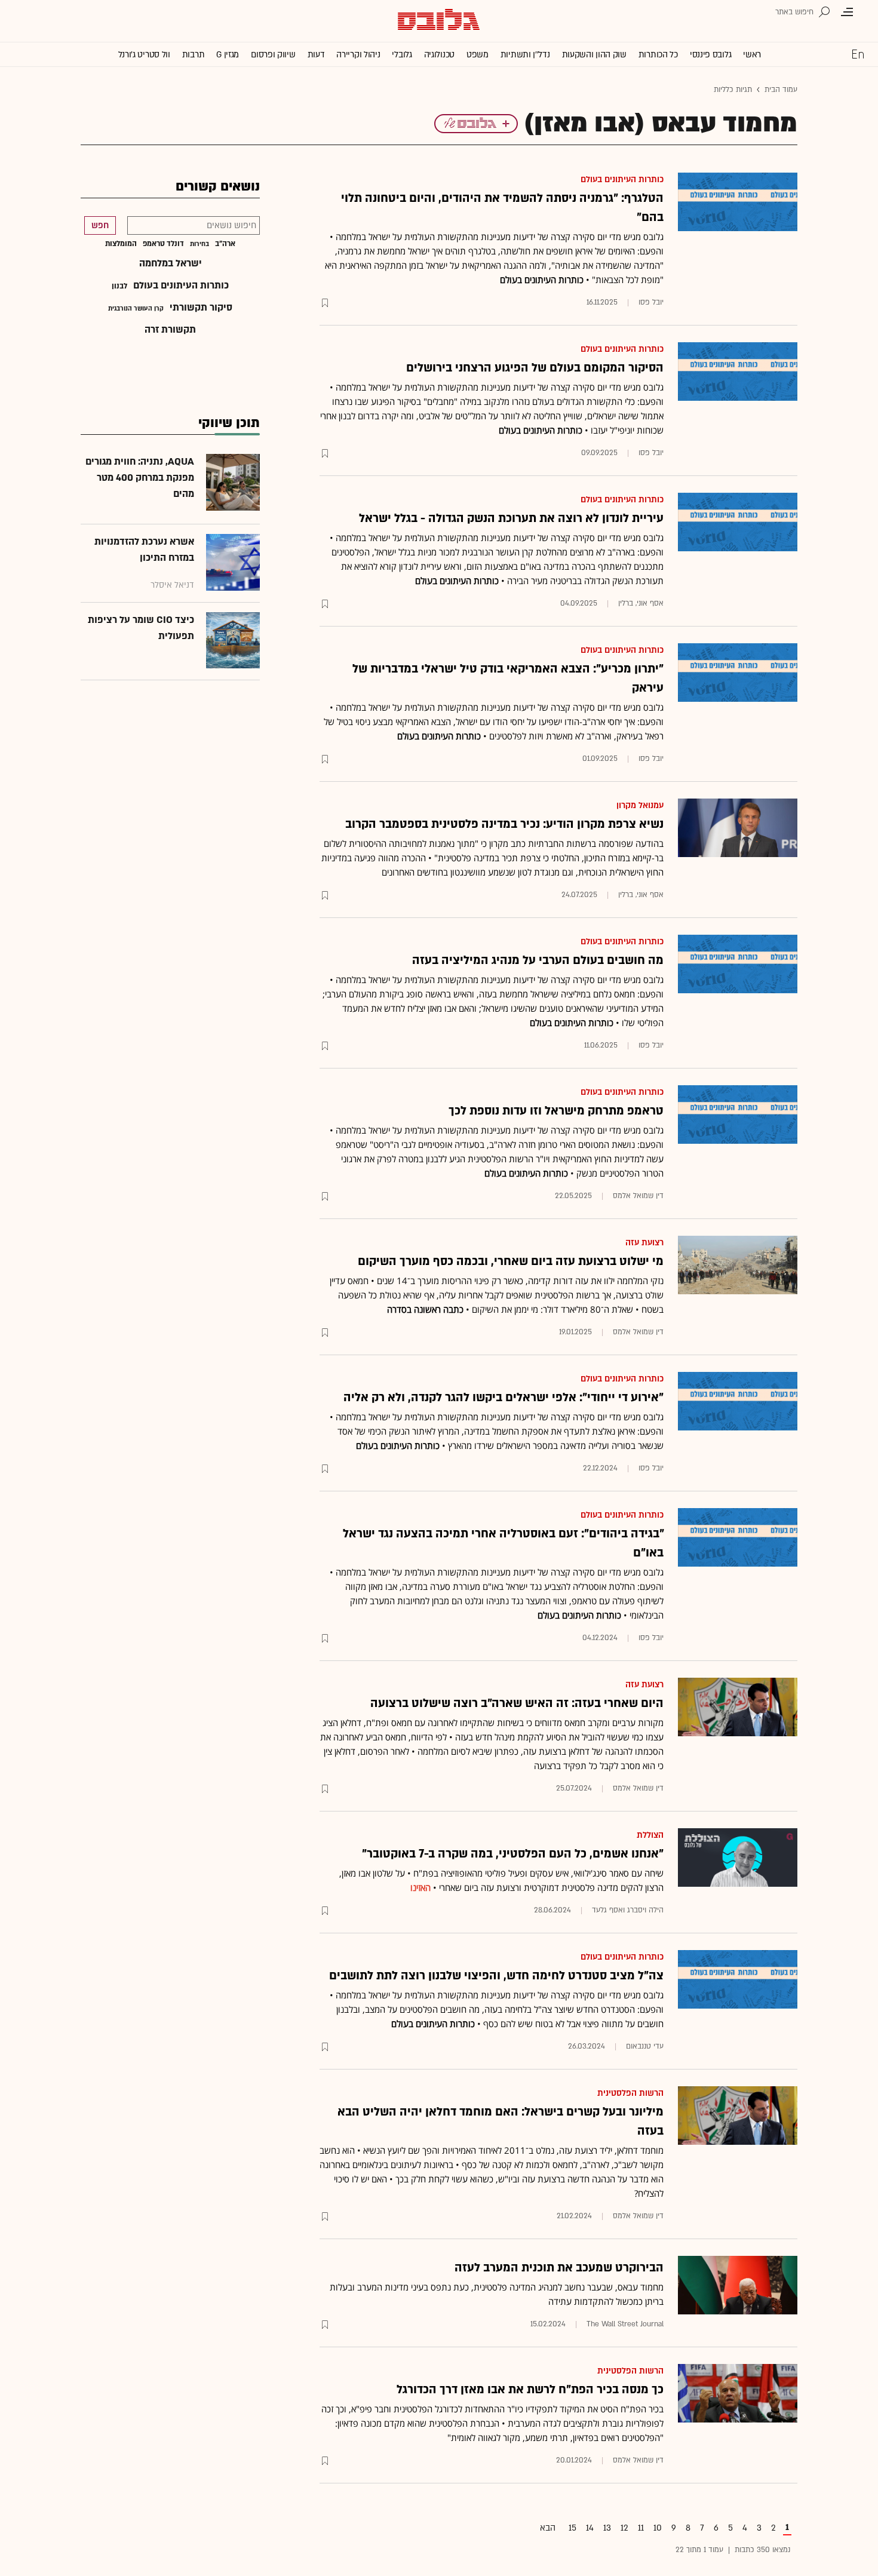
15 (572, 2528)
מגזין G (228, 55)
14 (590, 2528)
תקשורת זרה (170, 330)
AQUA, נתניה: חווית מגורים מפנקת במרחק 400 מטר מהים (140, 478)
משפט (478, 55)
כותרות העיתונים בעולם (622, 179)
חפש (100, 225)
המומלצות (121, 244)
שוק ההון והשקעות (594, 55)
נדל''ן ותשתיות (525, 55)
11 (641, 2528)
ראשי (752, 55)
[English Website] (858, 54)
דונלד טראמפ (163, 244)
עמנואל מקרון (640, 805)
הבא (548, 2528)
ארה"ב (225, 244)
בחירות (199, 244)
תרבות (194, 55)
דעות (316, 55)
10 (658, 2528)
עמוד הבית (781, 90)
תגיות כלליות (733, 90)
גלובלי (402, 55)
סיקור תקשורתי (201, 308)
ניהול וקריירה (358, 55)
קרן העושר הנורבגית (136, 309)
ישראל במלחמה (171, 263)
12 (624, 2528)
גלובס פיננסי (710, 55)
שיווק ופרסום (273, 55)
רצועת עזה (644, 1243)
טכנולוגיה (439, 55)
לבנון (119, 286)
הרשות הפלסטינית (630, 2093)
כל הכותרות (658, 55)
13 (607, 2528)
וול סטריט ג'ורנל (144, 55)
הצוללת (650, 1835)
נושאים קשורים (218, 187)
